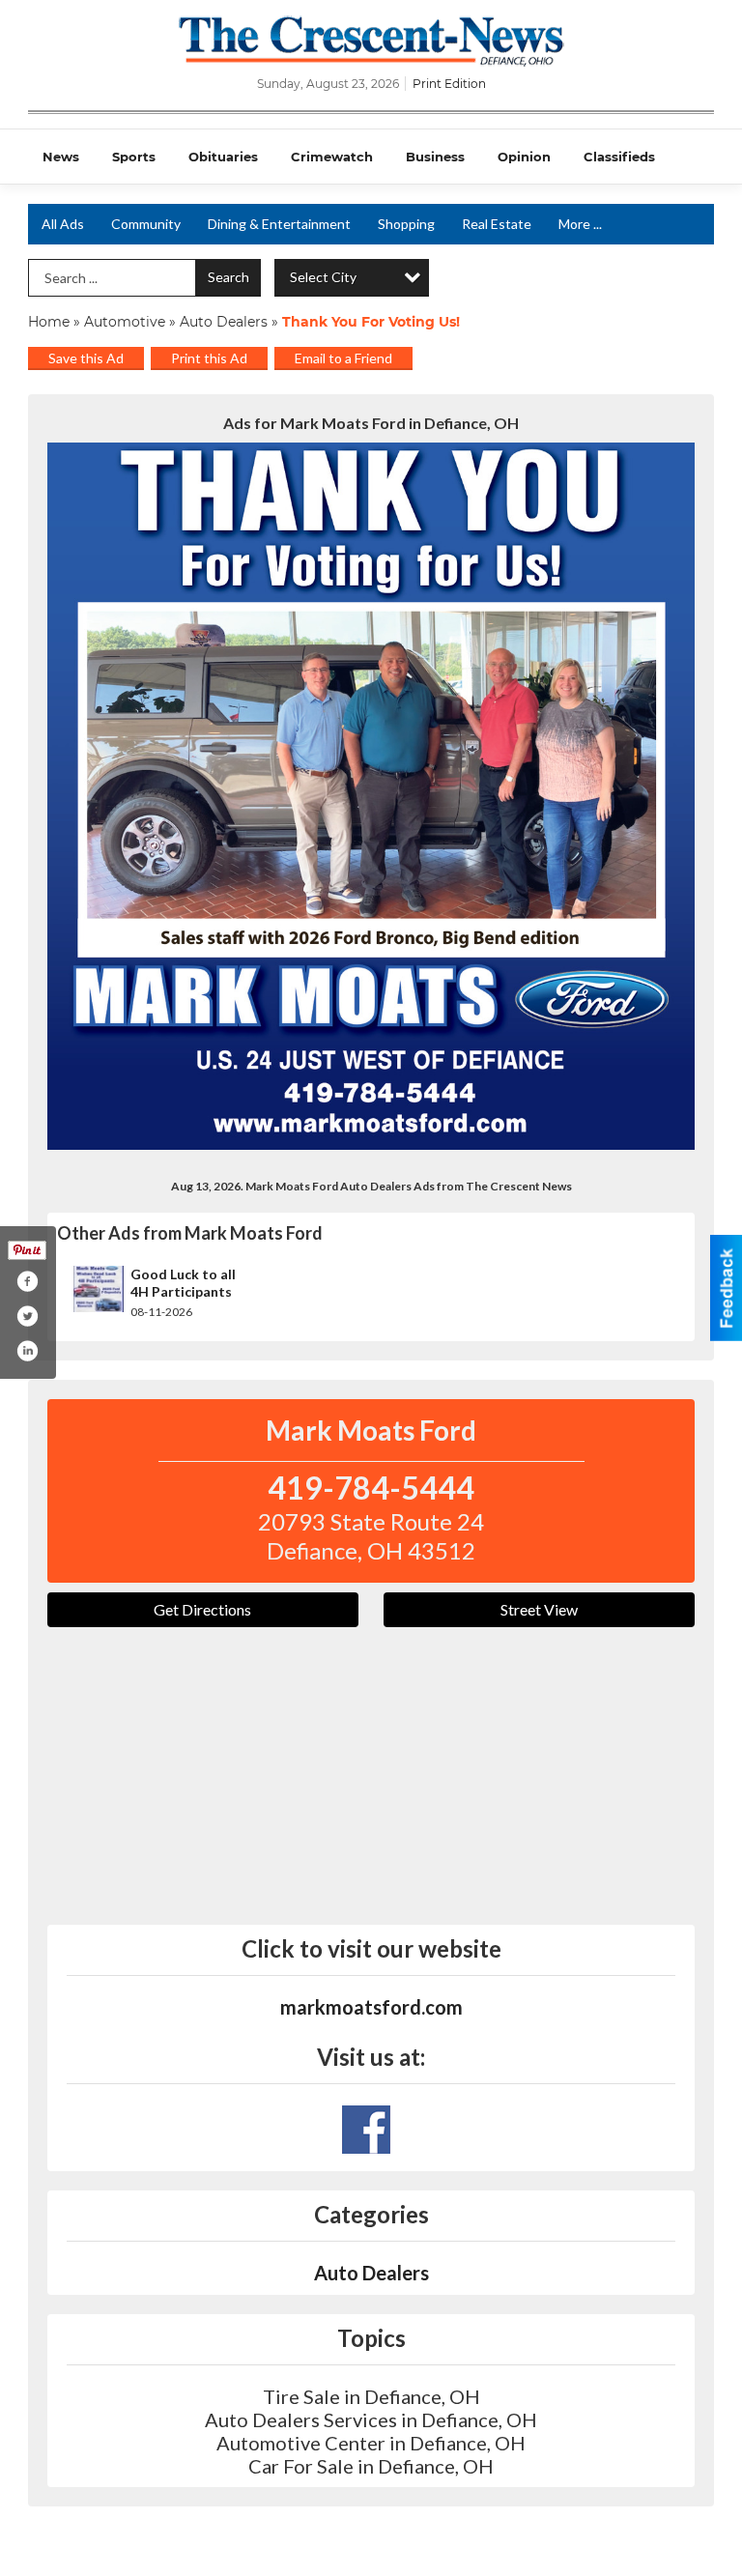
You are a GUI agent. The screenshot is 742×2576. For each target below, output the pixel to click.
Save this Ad (86, 358)
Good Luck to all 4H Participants (183, 1283)
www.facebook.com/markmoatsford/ (366, 2130)
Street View (539, 1609)
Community (146, 224)
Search (228, 277)
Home (49, 322)
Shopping (406, 224)
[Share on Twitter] (27, 1316)
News (61, 157)
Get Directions (202, 1609)
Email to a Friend (343, 358)
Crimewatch (332, 157)
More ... (580, 224)
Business (435, 157)
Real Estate (497, 224)
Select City (323, 277)
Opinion (524, 157)
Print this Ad (209, 358)
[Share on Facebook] (27, 1281)
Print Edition (449, 84)
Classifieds (619, 157)
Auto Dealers (224, 322)
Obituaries (223, 157)
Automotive (125, 322)
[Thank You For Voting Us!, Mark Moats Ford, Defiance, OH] (371, 796)
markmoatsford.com (371, 2007)
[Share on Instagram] (27, 1351)
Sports (134, 157)
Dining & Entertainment (279, 224)
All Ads (63, 224)
